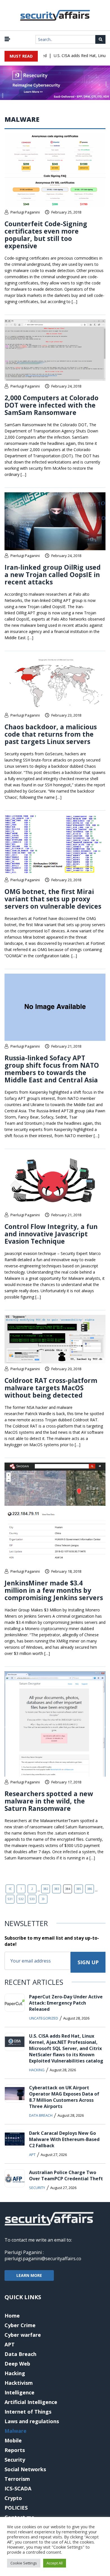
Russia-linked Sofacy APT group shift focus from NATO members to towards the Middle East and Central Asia (52, 1069)
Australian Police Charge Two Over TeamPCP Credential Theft (66, 2175)
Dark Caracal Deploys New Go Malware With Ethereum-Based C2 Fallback (64, 2139)
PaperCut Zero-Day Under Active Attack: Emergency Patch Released (66, 2003)
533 (32, 1899)
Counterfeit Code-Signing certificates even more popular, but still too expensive (46, 235)
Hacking (37, 2070)
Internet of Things (28, 2412)
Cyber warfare (23, 2335)
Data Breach (41, 2115)
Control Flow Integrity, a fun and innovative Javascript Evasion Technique (51, 1234)
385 (79, 1889)
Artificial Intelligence (31, 2402)
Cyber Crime (20, 2325)
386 (90, 1889)
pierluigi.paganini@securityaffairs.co (43, 2259)
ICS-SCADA (18, 2488)
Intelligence (19, 2392)
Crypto (13, 2498)
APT (32, 2155)
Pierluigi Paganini (25, 212)
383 (57, 1889)
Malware (16, 2431)
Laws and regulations (32, 2421)
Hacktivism (19, 2383)
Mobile (13, 2440)
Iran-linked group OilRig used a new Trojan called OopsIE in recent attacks (53, 575)
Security (37, 2188)
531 (10, 1899)
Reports (15, 2450)
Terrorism (17, 2479)
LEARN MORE (29, 2275)
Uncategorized (44, 2018)
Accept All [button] (55, 2563)
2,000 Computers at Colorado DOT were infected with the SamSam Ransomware (51, 405)
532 (21, 1899)
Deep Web (17, 2364)
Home (12, 2316)
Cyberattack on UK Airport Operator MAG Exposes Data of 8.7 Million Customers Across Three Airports (64, 2097)
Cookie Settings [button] (24, 2563)
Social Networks (25, 2469)
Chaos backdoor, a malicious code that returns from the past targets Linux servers (51, 734)
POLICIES (16, 2508)
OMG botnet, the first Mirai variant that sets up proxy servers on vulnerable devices (53, 899)
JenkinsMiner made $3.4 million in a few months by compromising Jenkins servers (54, 1590)
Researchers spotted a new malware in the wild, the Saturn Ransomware (49, 1801)
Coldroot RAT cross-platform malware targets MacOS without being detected (51, 1388)
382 (46, 1889)
